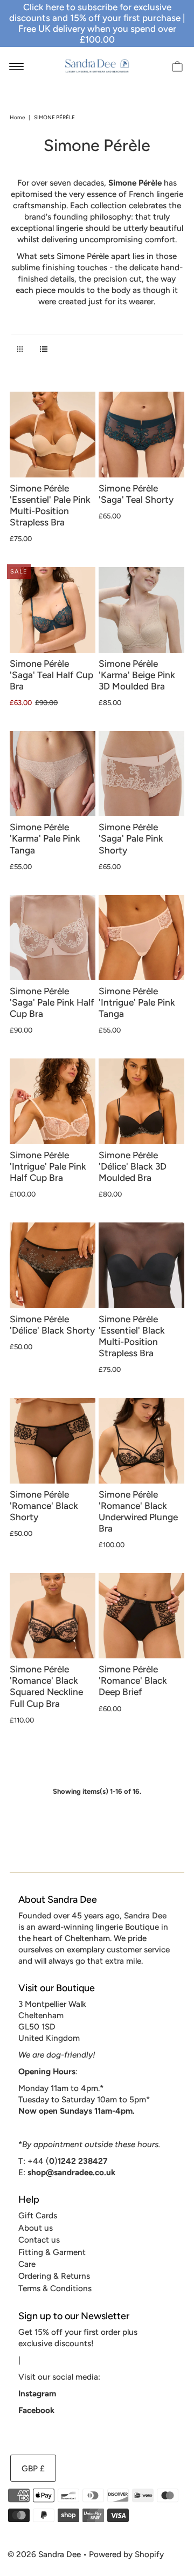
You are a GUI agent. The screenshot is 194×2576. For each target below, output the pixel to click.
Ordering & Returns (54, 2276)
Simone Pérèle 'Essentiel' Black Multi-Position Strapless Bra (132, 1336)
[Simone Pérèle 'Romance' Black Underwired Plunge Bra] (141, 1441)
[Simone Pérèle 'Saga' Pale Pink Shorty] (141, 774)
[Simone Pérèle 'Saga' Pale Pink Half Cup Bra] (53, 938)
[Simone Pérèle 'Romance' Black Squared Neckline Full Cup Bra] (53, 1616)
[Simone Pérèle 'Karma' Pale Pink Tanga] (53, 774)
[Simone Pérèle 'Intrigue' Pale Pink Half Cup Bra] (53, 1101)
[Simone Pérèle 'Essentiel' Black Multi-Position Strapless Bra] (141, 1265)
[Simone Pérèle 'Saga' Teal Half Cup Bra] (53, 610)
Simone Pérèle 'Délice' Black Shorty (52, 1325)
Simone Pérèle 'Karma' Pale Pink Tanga (45, 838)
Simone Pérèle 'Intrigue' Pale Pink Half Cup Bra (48, 1166)
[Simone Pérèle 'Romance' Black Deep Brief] (141, 1616)
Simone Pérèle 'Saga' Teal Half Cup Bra (51, 675)
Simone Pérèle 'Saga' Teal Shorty (136, 494)
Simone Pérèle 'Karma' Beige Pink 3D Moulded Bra (137, 675)
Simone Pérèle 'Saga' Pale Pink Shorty (131, 838)
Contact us (39, 2240)
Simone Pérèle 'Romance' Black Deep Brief (133, 1680)
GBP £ (33, 2468)
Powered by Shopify (126, 2554)
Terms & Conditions (55, 2288)
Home (17, 117)
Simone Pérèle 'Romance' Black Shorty (44, 1506)
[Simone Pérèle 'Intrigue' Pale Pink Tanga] (141, 938)
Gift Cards (38, 2215)
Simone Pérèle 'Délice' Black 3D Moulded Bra (133, 1166)
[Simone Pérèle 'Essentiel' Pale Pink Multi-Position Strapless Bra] (53, 435)
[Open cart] (177, 66)
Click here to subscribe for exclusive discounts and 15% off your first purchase (95, 12)
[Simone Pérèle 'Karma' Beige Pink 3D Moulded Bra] (141, 610)
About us (36, 2228)
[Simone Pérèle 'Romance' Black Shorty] (53, 1441)
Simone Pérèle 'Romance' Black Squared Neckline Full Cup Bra (46, 1686)
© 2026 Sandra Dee (44, 2554)
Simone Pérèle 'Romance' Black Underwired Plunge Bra (138, 1511)
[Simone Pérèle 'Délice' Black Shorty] (53, 1265)
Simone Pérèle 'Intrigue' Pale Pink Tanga (137, 1002)
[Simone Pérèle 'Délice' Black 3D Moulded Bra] (141, 1101)
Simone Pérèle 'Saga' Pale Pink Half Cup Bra (52, 1002)
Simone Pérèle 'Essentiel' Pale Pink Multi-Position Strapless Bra (50, 505)
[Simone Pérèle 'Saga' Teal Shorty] (141, 435)
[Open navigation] (16, 66)
